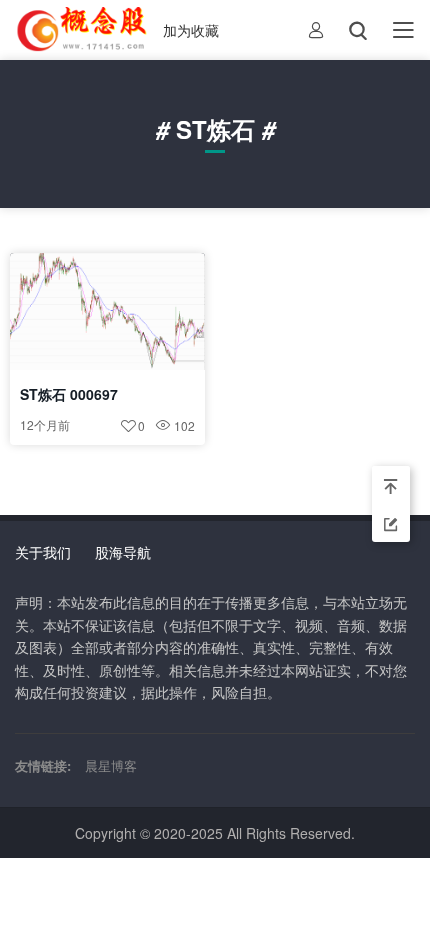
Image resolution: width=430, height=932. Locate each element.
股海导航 (123, 552)
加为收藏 (191, 30)
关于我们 (43, 552)
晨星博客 (111, 765)
